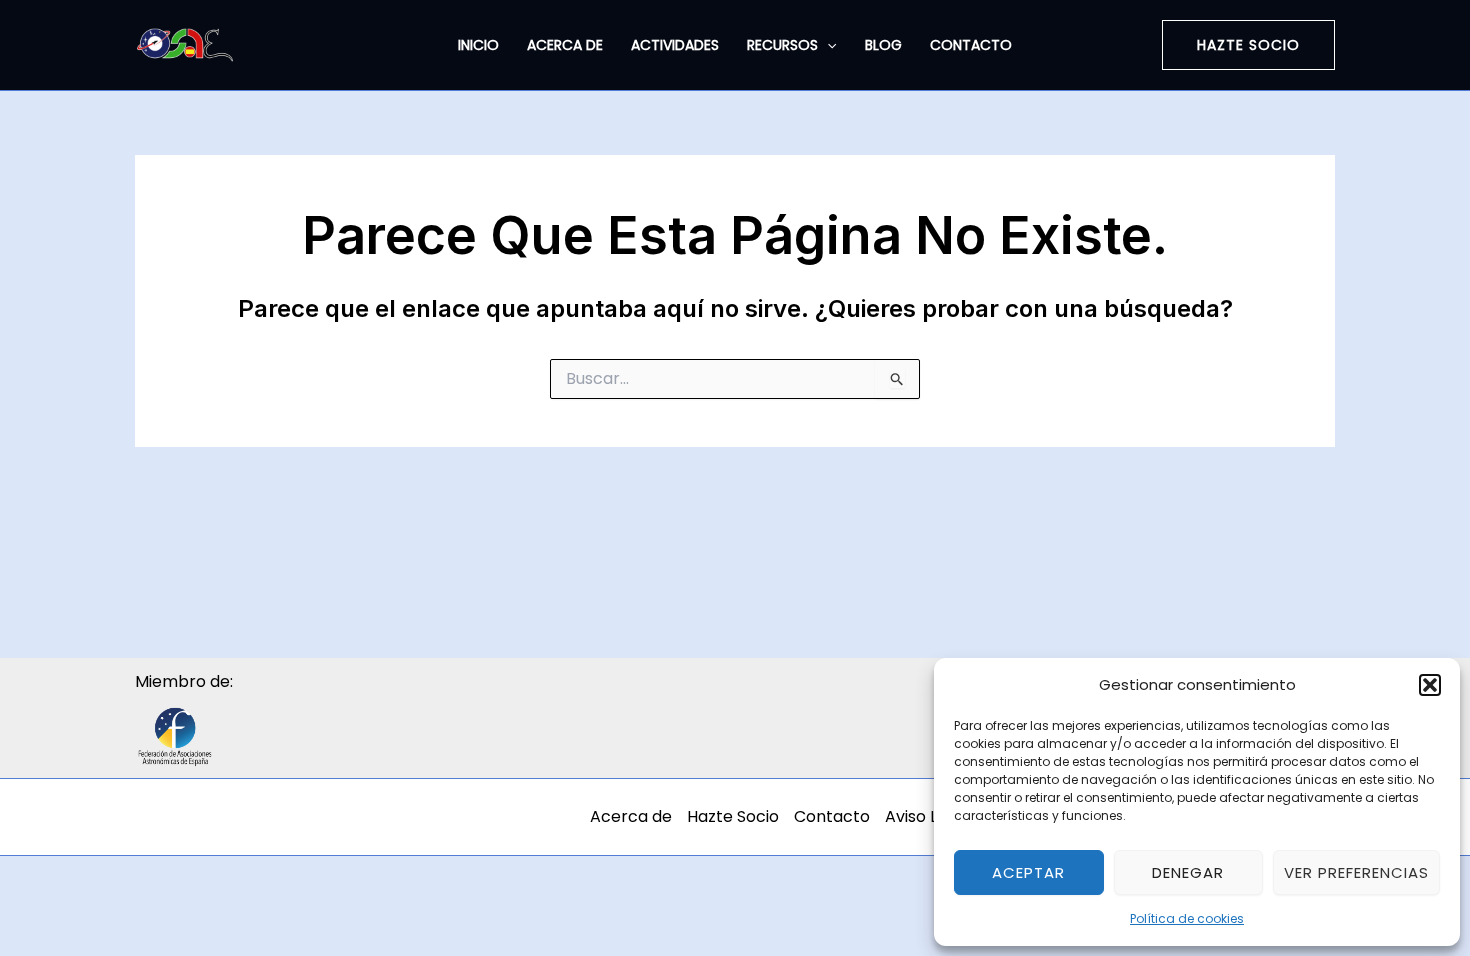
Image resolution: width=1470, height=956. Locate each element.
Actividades (675, 45)
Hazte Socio (733, 816)
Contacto (971, 45)
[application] (827, 45)
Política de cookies (1187, 918)
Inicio (478, 45)
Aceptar (1028, 872)
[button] (1430, 685)
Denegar (1188, 872)
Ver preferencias (1356, 872)
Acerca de (565, 45)
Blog (883, 45)
